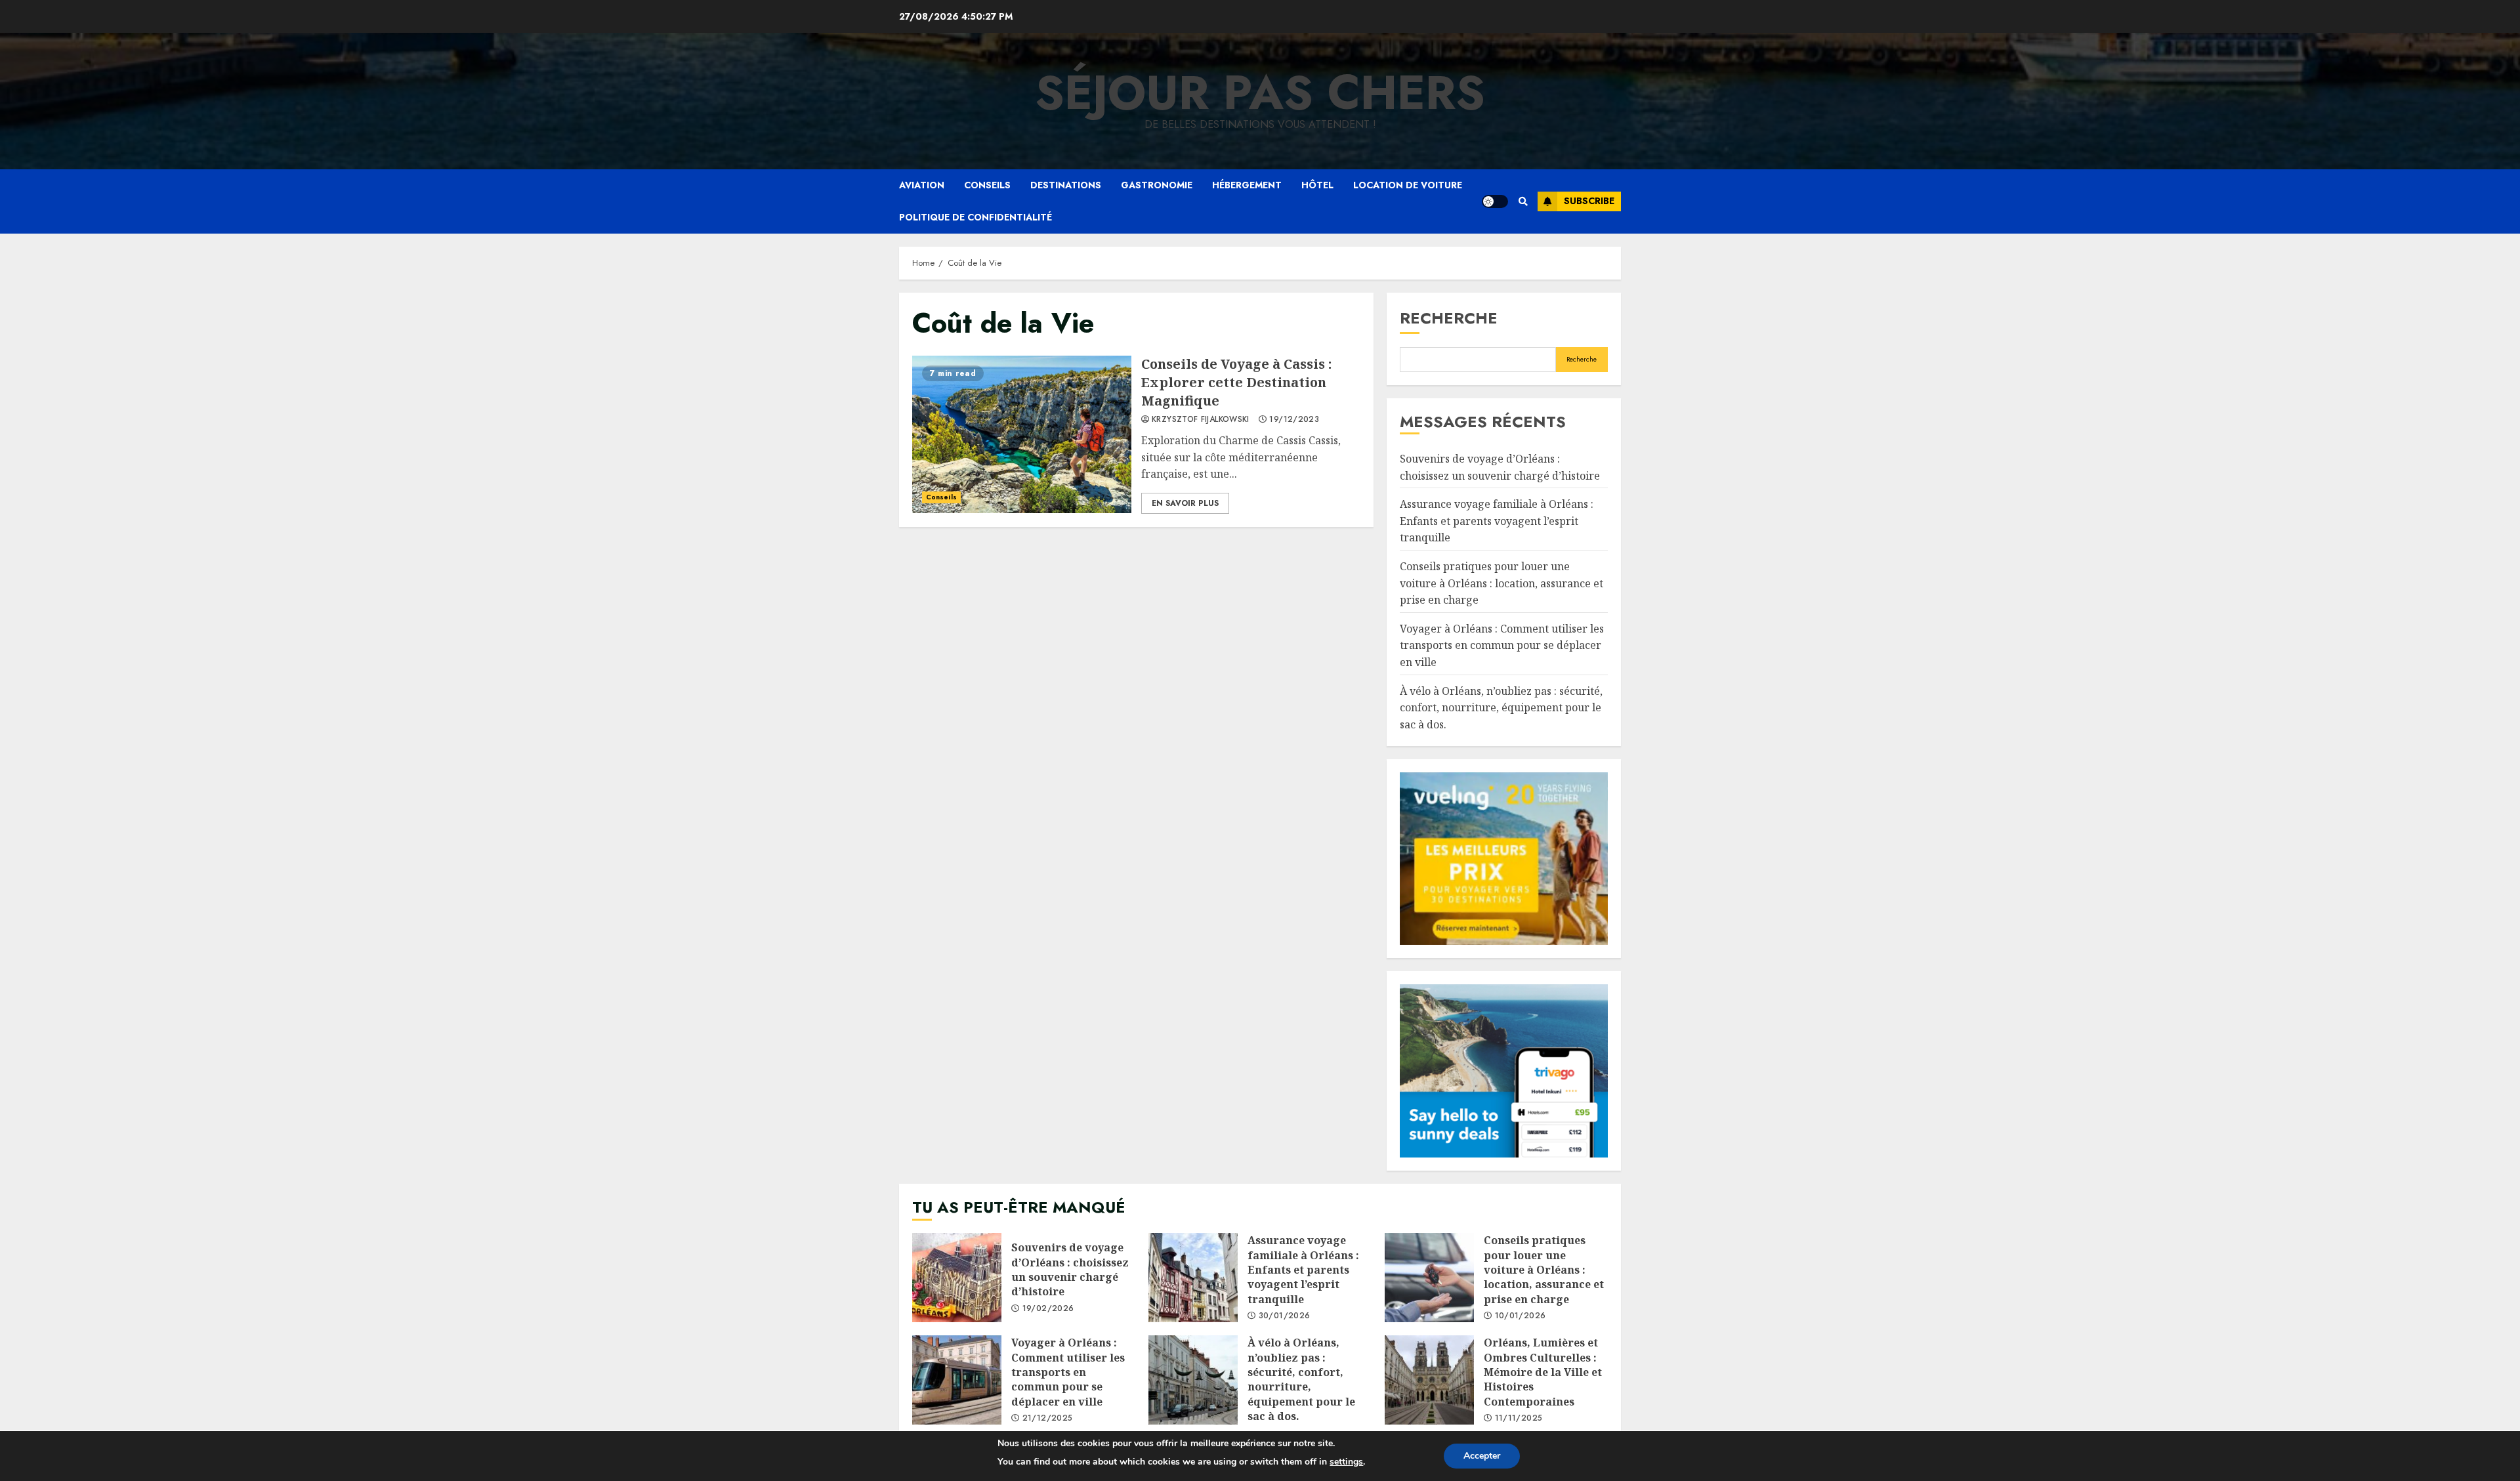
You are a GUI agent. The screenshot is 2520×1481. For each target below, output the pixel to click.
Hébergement (1247, 185)
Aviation (922, 185)
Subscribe (1589, 201)
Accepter (1482, 1456)
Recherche (1449, 318)
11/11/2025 (1519, 1419)
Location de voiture (1408, 185)
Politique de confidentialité (976, 217)
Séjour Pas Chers (1260, 93)
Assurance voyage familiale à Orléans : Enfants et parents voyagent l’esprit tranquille (1497, 521)
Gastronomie (1157, 185)
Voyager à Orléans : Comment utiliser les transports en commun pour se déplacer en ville (1502, 645)
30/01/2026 (1285, 1316)
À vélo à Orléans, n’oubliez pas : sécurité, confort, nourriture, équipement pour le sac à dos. (1501, 708)
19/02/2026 (1048, 1309)
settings (1346, 1462)
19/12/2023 (1294, 420)
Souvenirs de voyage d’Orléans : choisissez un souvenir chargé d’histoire (957, 1278)
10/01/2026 (1521, 1316)
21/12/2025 (1048, 1419)
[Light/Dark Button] (1495, 201)
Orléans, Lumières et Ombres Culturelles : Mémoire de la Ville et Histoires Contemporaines (1429, 1380)
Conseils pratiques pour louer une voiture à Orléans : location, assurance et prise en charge (1501, 583)
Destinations (1066, 185)
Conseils (987, 185)
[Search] (1523, 201)
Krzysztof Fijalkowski (1201, 420)
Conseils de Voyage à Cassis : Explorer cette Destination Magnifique (1022, 434)
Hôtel (1317, 185)
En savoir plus (1185, 503)
